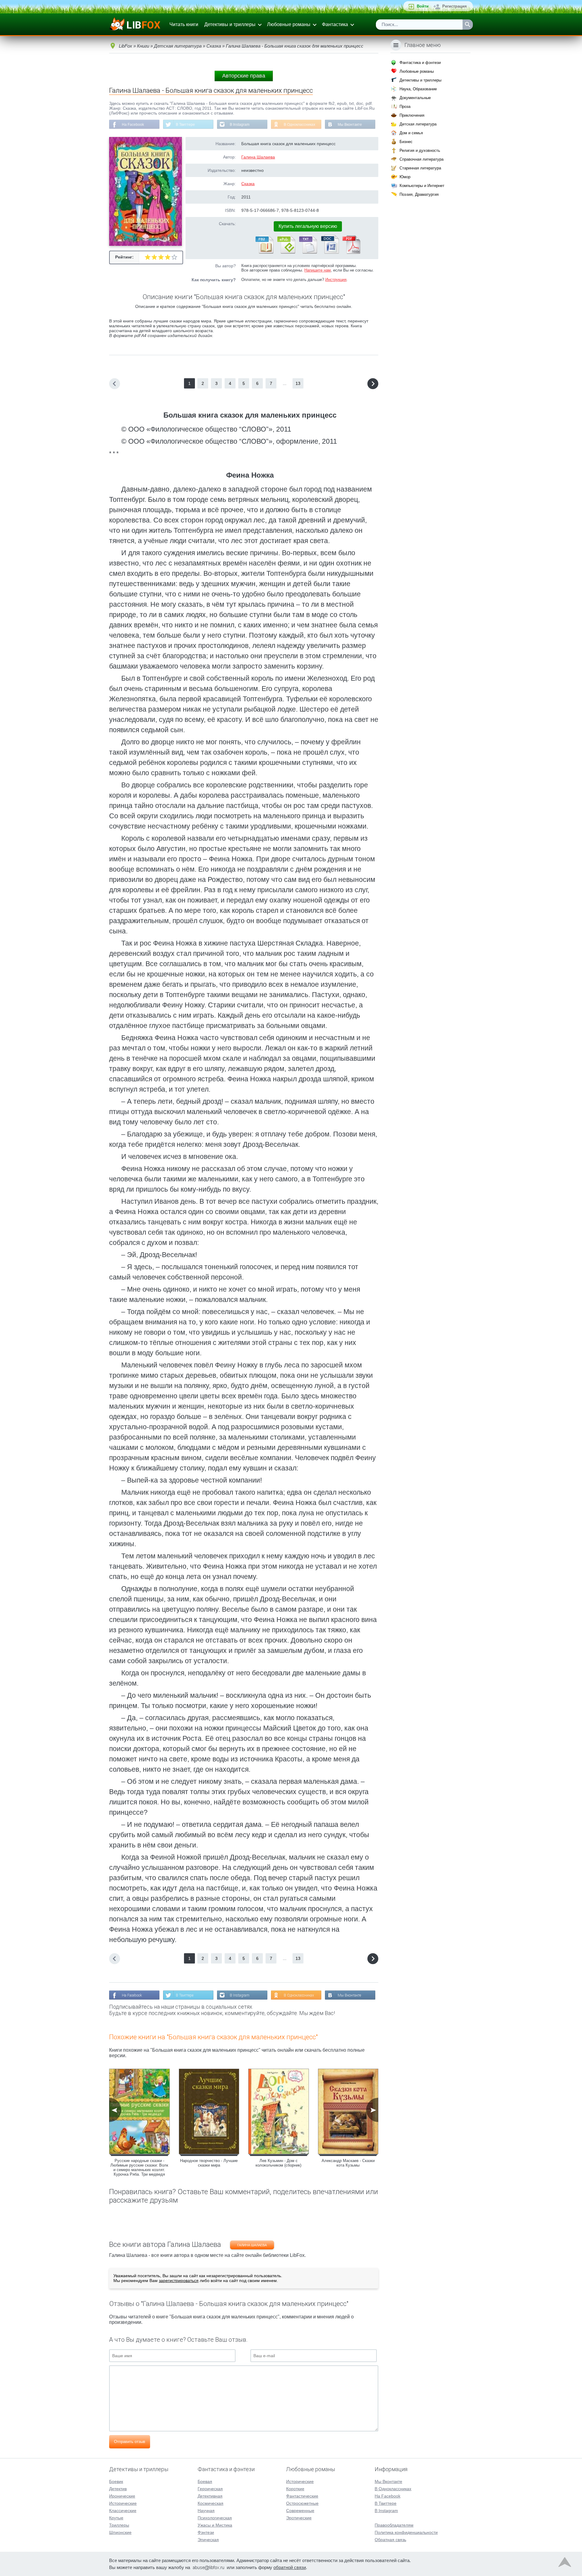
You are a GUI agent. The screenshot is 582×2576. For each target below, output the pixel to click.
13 (298, 383)
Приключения (412, 115)
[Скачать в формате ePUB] (286, 252)
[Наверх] (565, 2564)
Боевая (205, 2481)
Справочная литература (421, 159)
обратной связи (290, 2567)
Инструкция (336, 280)
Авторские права (244, 76)
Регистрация (455, 6)
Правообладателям (394, 2525)
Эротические (299, 2518)
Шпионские (120, 2532)
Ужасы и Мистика (215, 2525)
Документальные (415, 98)
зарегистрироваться (179, 2281)
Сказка (248, 184)
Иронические (122, 2496)
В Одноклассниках (299, 125)
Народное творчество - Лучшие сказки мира (209, 2163)
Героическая (210, 2489)
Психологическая (215, 2518)
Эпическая (208, 2540)
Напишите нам (318, 270)
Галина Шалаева (258, 157)
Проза (405, 107)
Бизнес (406, 142)
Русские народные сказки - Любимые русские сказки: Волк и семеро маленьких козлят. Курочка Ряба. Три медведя (139, 2167)
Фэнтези (206, 2532)
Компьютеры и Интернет (422, 186)
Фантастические (302, 2496)
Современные (300, 2511)
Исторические (123, 2503)
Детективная (210, 2496)
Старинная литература (420, 168)
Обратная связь (390, 2540)
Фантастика (335, 24)
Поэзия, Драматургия (419, 194)
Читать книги (184, 24)
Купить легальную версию (308, 226)
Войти (423, 6)
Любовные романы (289, 24)
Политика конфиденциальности (406, 2532)
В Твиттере (185, 125)
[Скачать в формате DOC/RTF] (329, 252)
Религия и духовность (420, 150)
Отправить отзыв (130, 2442)
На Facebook (133, 125)
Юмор (405, 177)
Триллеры (119, 2525)
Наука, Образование (418, 89)
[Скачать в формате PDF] (351, 252)
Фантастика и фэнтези (420, 63)
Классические (123, 2511)
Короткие (295, 2489)
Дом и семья (411, 133)
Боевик (116, 2481)
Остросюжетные (302, 2503)
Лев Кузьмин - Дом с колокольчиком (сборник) (278, 2163)
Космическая (211, 2503)
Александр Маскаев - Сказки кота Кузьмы (348, 2163)
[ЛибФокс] (135, 25)
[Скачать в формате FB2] (264, 252)
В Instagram (240, 125)
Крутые (116, 2518)
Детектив (118, 2489)
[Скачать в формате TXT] (308, 252)
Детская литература (418, 124)
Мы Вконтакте (350, 125)
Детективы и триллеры (230, 24)
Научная (206, 2511)
